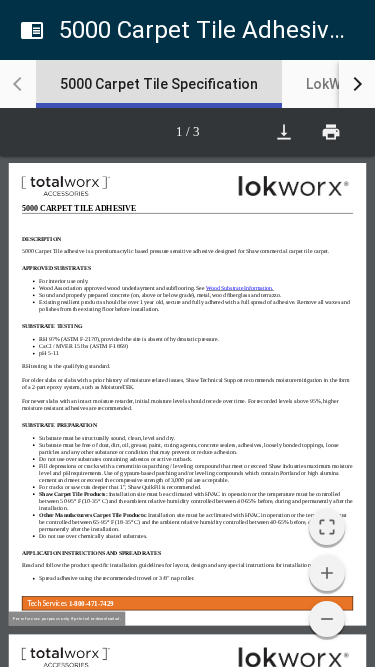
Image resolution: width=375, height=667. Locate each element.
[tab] (159, 84)
